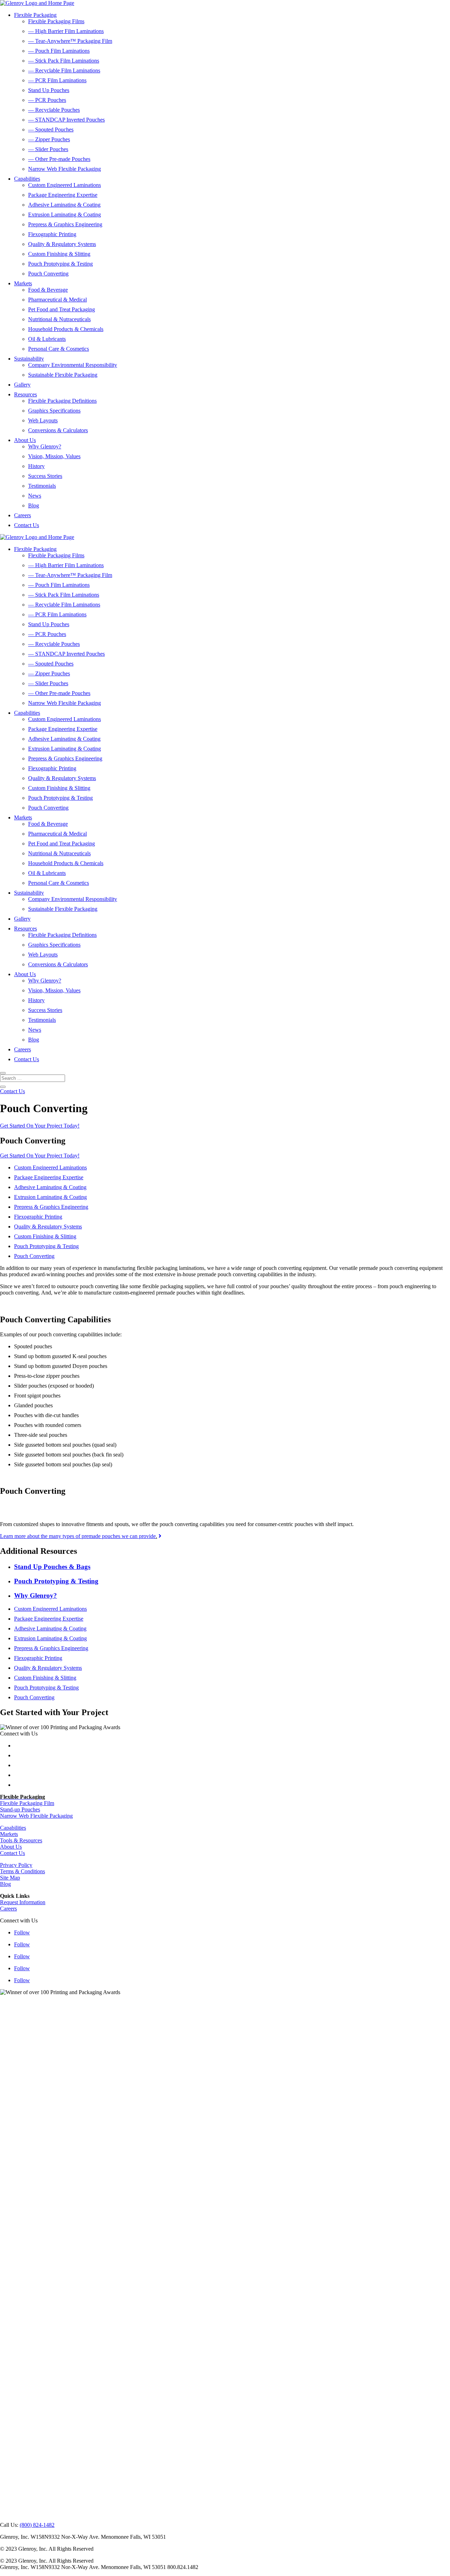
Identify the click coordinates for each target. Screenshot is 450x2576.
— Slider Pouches (48, 149)
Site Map (10, 1878)
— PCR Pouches (47, 100)
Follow (22, 1932)
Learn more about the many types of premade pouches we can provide (78, 1536)
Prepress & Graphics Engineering (65, 224)
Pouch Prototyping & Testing (60, 264)
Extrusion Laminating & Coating (65, 215)
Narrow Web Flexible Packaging (65, 169)
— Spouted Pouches (51, 129)
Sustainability (29, 359)
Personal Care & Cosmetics (59, 349)
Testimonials (42, 486)
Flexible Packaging (35, 15)
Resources (25, 394)
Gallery (22, 385)
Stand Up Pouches (49, 90)
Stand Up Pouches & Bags (52, 1567)
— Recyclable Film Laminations (64, 70)
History (36, 466)
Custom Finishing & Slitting (59, 254)
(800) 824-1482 (37, 2525)
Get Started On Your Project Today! (40, 1126)
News (35, 496)
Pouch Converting (48, 274)
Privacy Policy (16, 1865)
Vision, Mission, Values (54, 456)
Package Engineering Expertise (63, 195)
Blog (34, 505)
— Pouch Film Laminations (59, 51)
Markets (23, 283)
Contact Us (27, 525)
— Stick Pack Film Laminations (64, 61)
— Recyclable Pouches (54, 110)
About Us (25, 440)
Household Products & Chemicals (66, 329)
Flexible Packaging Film (27, 1803)
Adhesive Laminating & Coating (64, 205)
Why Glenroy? (45, 446)
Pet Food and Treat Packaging (62, 309)
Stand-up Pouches (20, 1809)
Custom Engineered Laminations (65, 185)
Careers (22, 515)
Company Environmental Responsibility (73, 365)
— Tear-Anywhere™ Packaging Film (70, 41)
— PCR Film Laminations (57, 80)
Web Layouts (43, 420)
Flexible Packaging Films (56, 21)
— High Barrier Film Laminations (66, 31)
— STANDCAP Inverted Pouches (66, 120)
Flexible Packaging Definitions (62, 401)
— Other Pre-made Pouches (59, 159)
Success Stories (45, 476)
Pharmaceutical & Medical (57, 300)
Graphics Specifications (54, 411)
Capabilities (27, 179)
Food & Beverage (48, 290)
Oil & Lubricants (47, 339)
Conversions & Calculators (58, 430)
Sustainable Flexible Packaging (63, 375)
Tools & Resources (21, 1840)
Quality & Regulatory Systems (62, 244)
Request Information (23, 1902)
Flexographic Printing (52, 234)
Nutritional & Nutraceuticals (59, 319)
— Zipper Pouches (49, 139)
